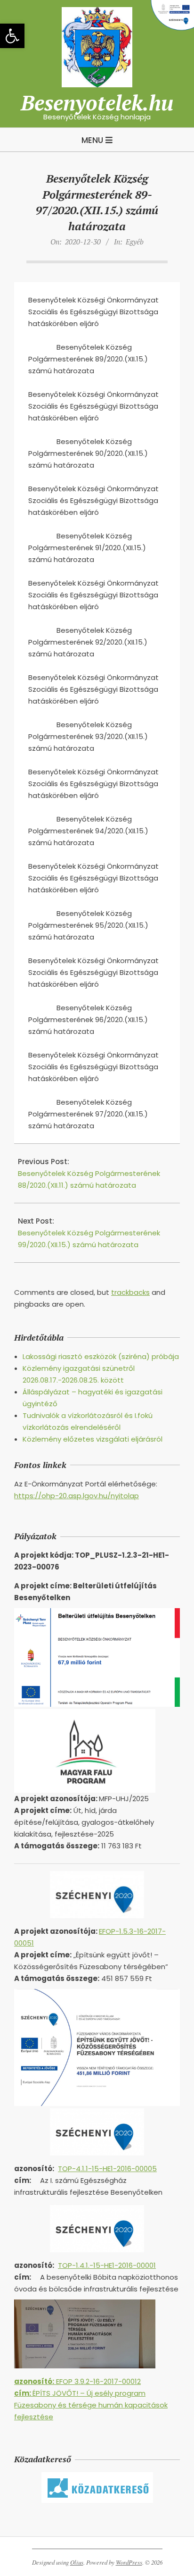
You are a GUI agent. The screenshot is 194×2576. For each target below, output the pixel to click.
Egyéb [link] (135, 242)
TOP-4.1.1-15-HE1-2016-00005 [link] (107, 2169)
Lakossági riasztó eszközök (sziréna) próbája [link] (101, 1356)
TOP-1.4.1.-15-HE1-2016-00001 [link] (107, 2265)
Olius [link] (77, 2562)
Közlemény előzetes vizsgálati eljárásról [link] (93, 1439)
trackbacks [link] (130, 1292)
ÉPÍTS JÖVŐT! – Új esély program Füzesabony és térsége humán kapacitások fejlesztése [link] (91, 2405)
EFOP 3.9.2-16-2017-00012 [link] (77, 2381)
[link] (12, 36)
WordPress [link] (129, 2562)
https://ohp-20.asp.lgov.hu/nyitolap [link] (77, 1496)
